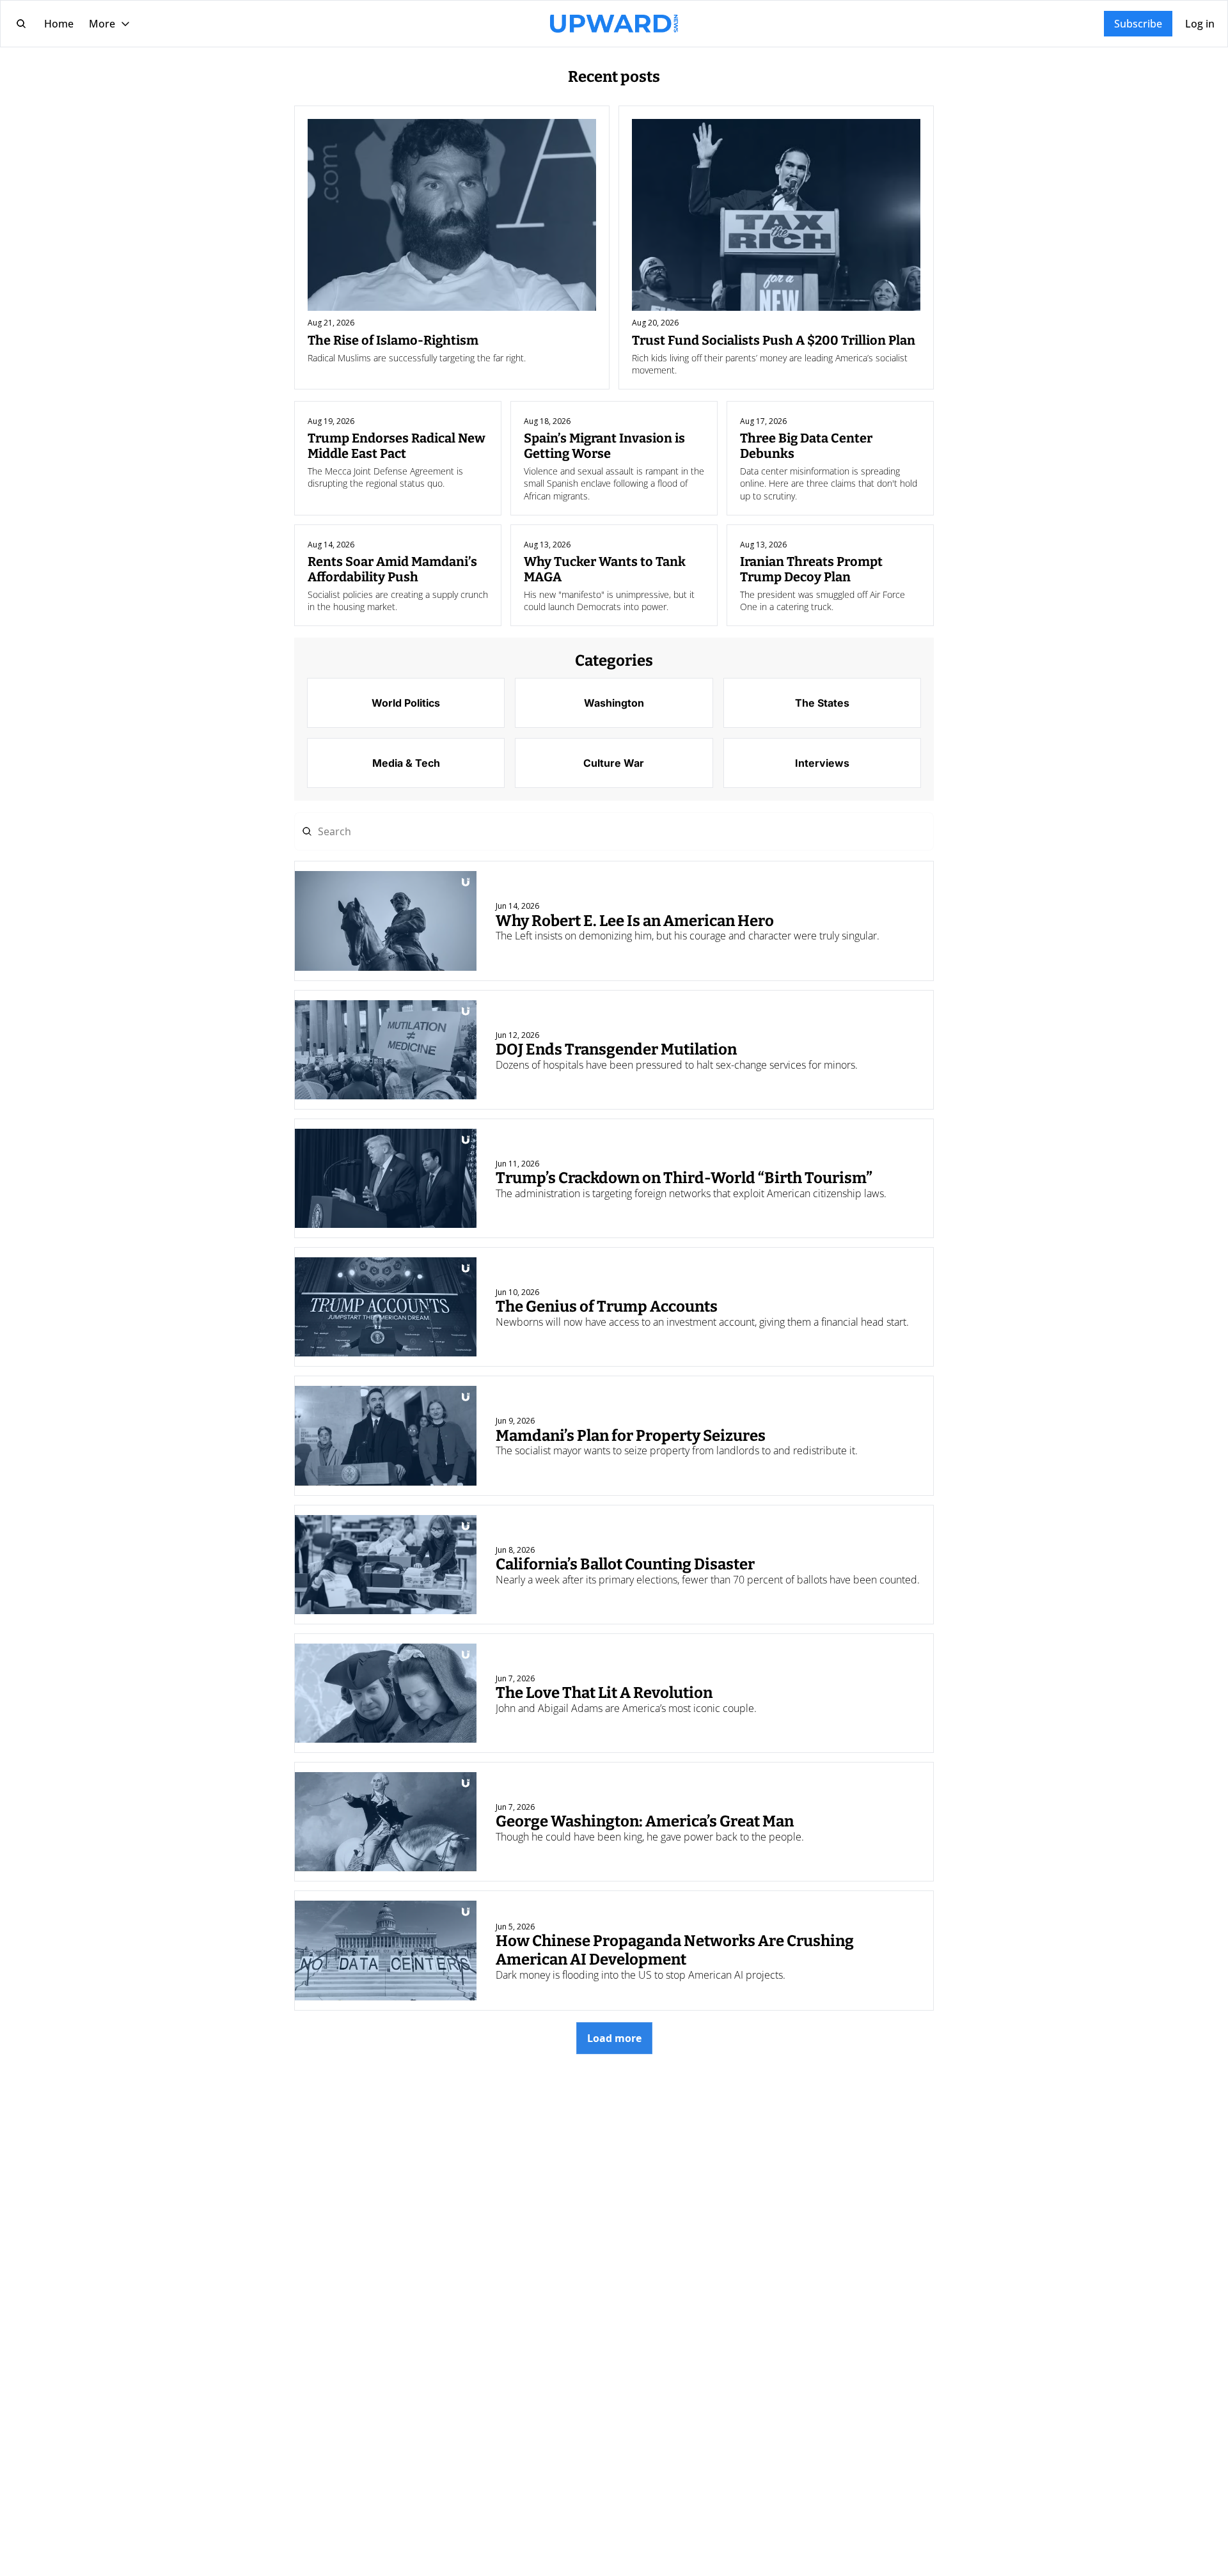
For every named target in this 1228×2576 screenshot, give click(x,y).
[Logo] (614, 24)
